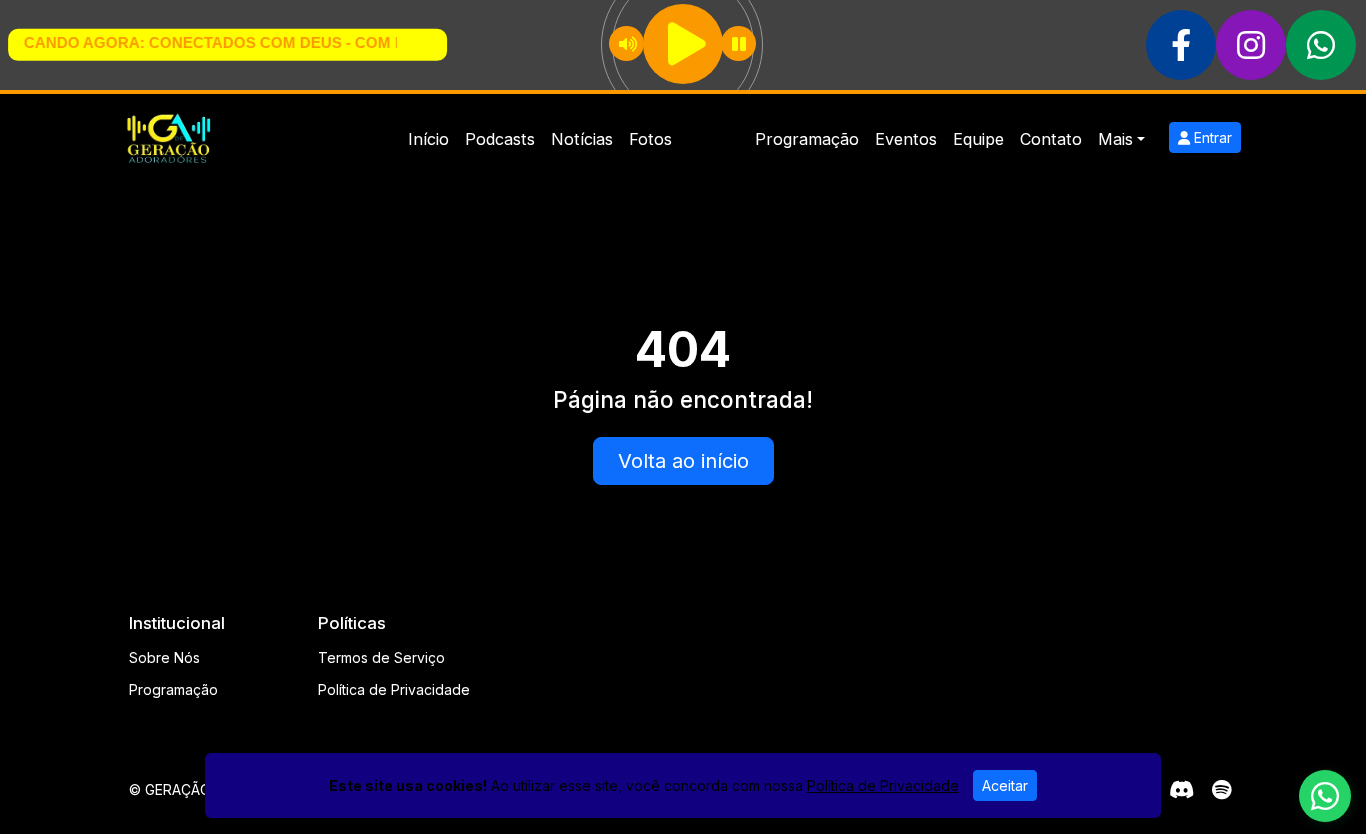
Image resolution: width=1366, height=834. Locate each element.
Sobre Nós (164, 657)
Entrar (1211, 137)
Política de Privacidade (394, 689)
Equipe (978, 139)
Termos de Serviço (381, 657)
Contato (1051, 139)
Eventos (906, 139)
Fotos (650, 139)
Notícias (582, 139)
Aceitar (1005, 785)
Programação (807, 139)
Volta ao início (683, 461)
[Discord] (1181, 790)
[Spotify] (1221, 790)
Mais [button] (1115, 139)
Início (428, 139)
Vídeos (713, 139)
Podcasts (500, 139)
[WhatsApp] (1325, 796)
